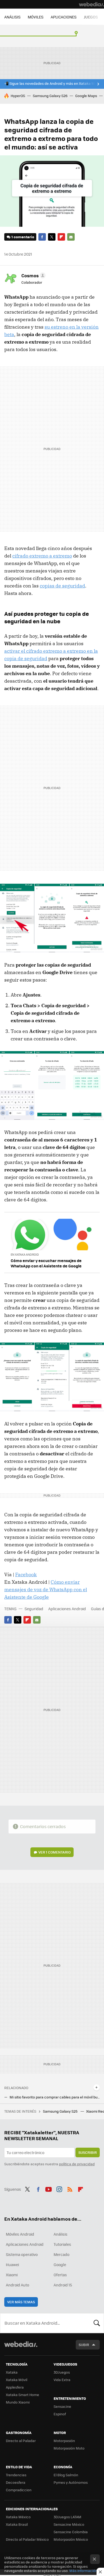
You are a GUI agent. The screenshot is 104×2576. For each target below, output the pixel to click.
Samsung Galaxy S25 (61, 2111)
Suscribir (88, 2152)
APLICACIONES (64, 17)
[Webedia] (91, 4)
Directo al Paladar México (27, 2539)
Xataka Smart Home (23, 2395)
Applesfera (15, 2387)
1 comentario (23, 237)
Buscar (97, 2323)
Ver (55, 1852)
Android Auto (17, 2285)
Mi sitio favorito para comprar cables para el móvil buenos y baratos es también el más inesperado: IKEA (55, 2097)
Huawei (12, 2264)
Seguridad (34, 1609)
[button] (33, 275)
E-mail (71, 237)
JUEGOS (91, 17)
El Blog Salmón (66, 2475)
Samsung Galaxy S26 (50, 96)
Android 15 (63, 2285)
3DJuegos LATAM (67, 2517)
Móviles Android (20, 2234)
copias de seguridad (62, 586)
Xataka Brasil (17, 2524)
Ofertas (60, 2275)
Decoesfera (16, 2482)
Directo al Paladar (21, 2441)
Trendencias (16, 2475)
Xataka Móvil (17, 2380)
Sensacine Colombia (71, 2532)
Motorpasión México (71, 2539)
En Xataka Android (25, 1254)
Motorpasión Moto (69, 2448)
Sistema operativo (22, 2254)
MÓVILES (36, 17)
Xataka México (18, 2517)
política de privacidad (77, 2164)
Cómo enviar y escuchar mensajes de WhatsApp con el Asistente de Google (46, 1263)
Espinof (60, 2414)
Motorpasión (64, 2441)
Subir (84, 2345)
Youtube (49, 2189)
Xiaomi (12, 2275)
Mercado (61, 2254)
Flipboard (61, 237)
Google (60, 2264)
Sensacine (62, 2406)
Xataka (12, 2372)
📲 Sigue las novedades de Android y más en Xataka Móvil (52, 83)
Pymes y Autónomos (71, 2482)
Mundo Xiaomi (18, 2402)
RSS (70, 2189)
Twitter (52, 237)
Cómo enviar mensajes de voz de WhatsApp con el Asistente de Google (46, 1589)
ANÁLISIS (12, 17)
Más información (83, 2571)
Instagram (59, 2189)
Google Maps (86, 96)
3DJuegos (62, 2372)
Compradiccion (19, 2490)
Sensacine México (69, 2524)
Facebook (42, 237)
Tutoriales (62, 2244)
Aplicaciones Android (67, 1609)
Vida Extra (62, 2380)
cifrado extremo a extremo (42, 556)
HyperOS (18, 96)
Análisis (61, 2234)
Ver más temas (21, 2302)
